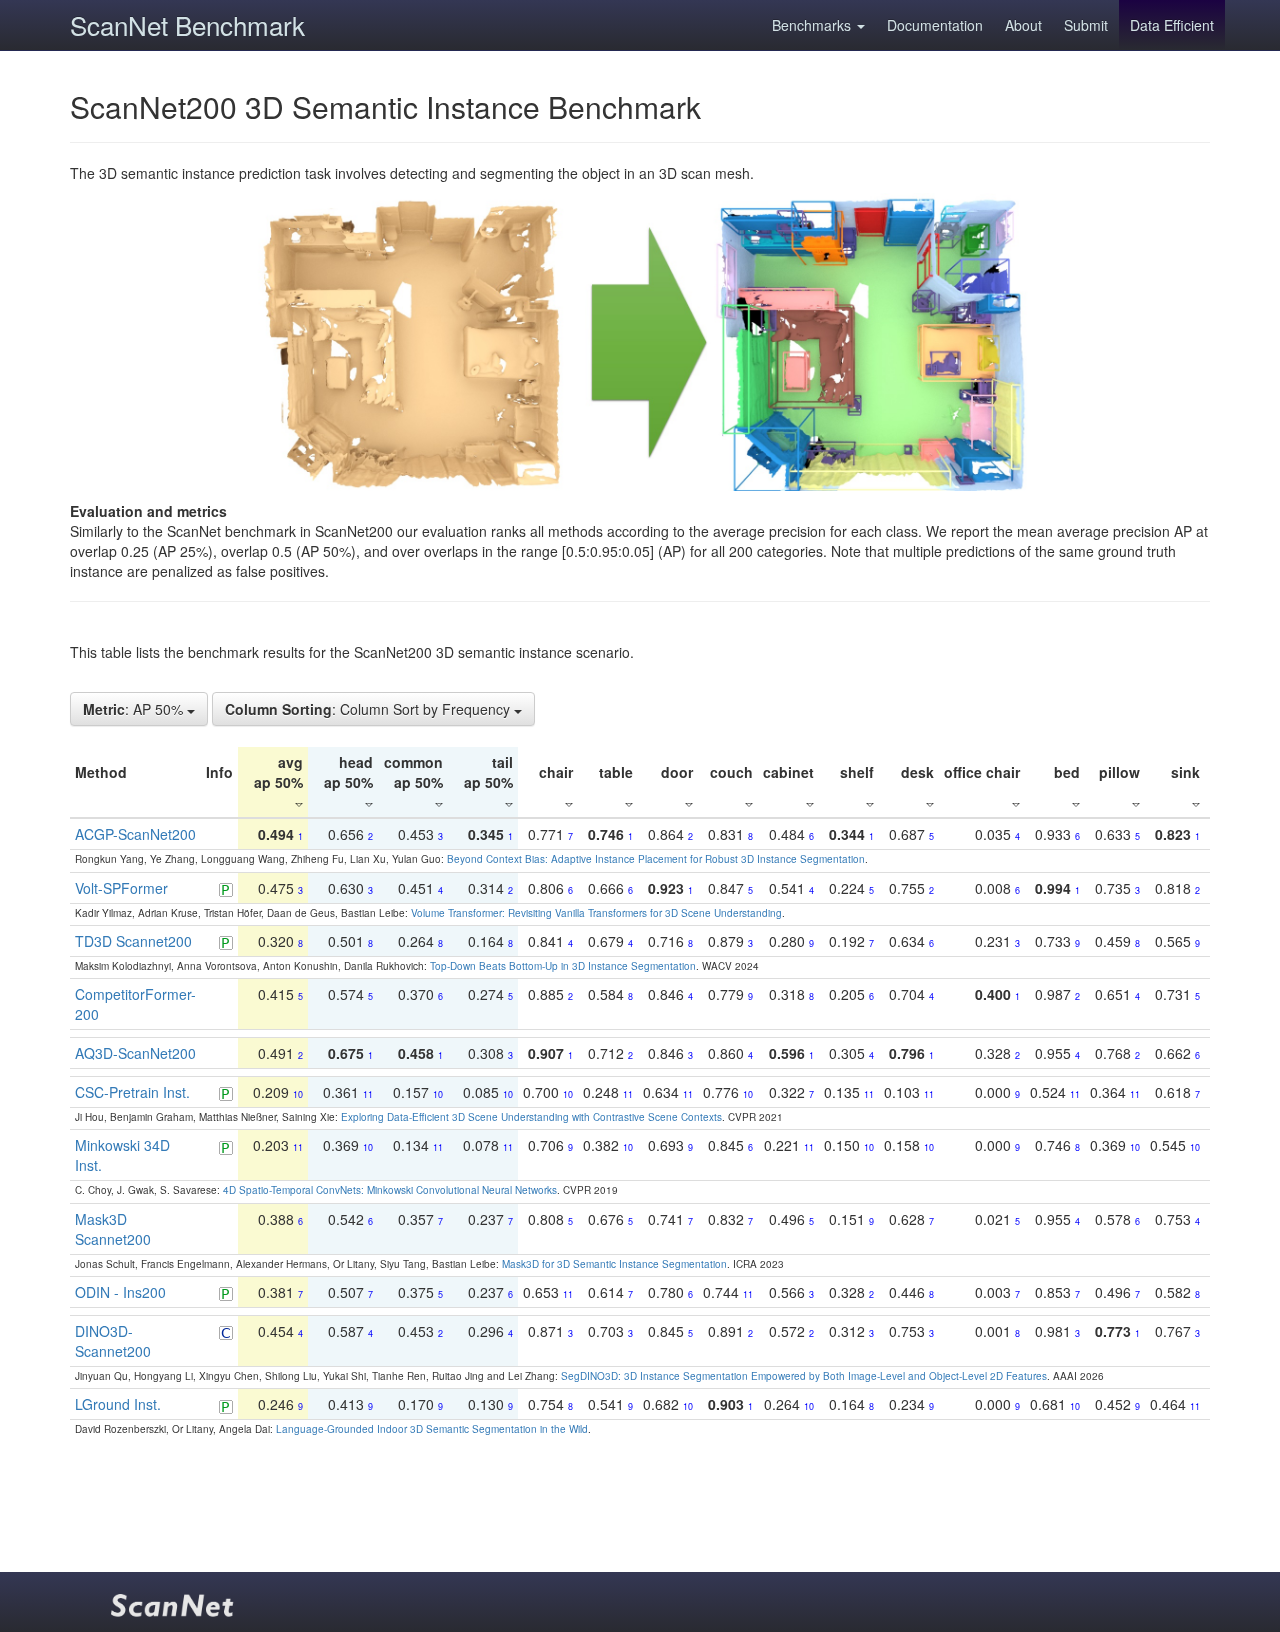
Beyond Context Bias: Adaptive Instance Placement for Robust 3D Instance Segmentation (656, 859)
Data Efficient (1172, 25)
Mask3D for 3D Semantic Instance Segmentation (614, 1264)
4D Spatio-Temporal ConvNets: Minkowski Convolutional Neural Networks (390, 1190)
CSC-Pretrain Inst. (132, 1092)
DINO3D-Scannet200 (113, 1341)
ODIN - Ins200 (120, 1292)
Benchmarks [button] (813, 25)
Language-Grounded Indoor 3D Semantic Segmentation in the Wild (432, 1429)
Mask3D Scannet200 (113, 1229)
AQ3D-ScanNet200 (135, 1053)
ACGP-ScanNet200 (135, 834)
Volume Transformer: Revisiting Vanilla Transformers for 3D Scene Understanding (596, 913)
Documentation (935, 25)
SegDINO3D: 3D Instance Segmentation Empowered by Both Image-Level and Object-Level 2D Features (804, 1376)
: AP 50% (135, 709)
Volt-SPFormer (121, 888)
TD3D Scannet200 (133, 941)
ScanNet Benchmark (187, 24)
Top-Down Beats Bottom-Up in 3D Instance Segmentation (563, 966)
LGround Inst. (118, 1404)
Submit (1086, 25)
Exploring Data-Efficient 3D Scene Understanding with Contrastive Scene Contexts (531, 1117)
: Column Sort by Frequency (369, 709)
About (1023, 25)
